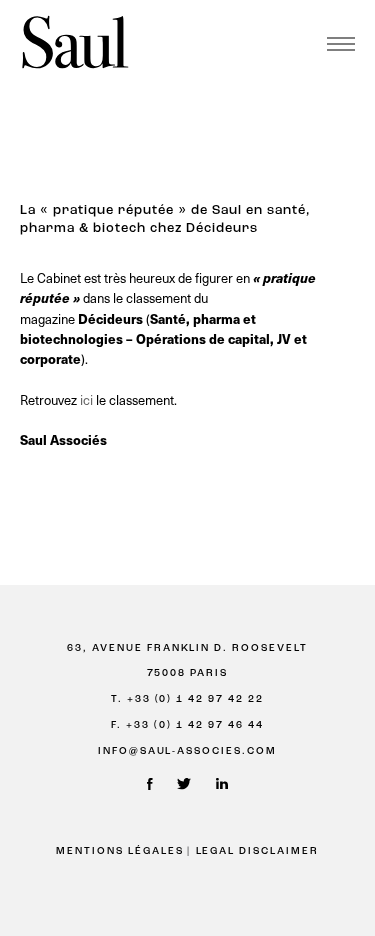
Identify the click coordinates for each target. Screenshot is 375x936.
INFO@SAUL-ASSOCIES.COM (188, 751)
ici (88, 399)
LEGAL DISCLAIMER (258, 851)
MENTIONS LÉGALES (120, 851)
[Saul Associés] (75, 43)
